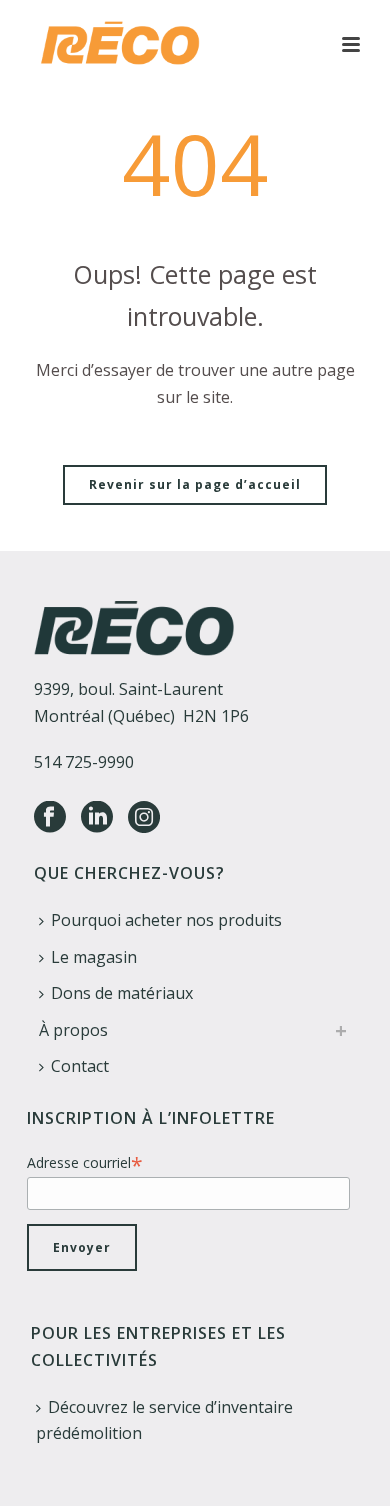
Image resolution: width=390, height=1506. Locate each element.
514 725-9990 (84, 762)
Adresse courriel (85, 1162)
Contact (80, 1066)
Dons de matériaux (122, 993)
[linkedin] (97, 818)
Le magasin (94, 957)
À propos (73, 1030)
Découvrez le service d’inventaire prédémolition (164, 1420)
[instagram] (144, 818)
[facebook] (50, 818)
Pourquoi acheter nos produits (166, 920)
